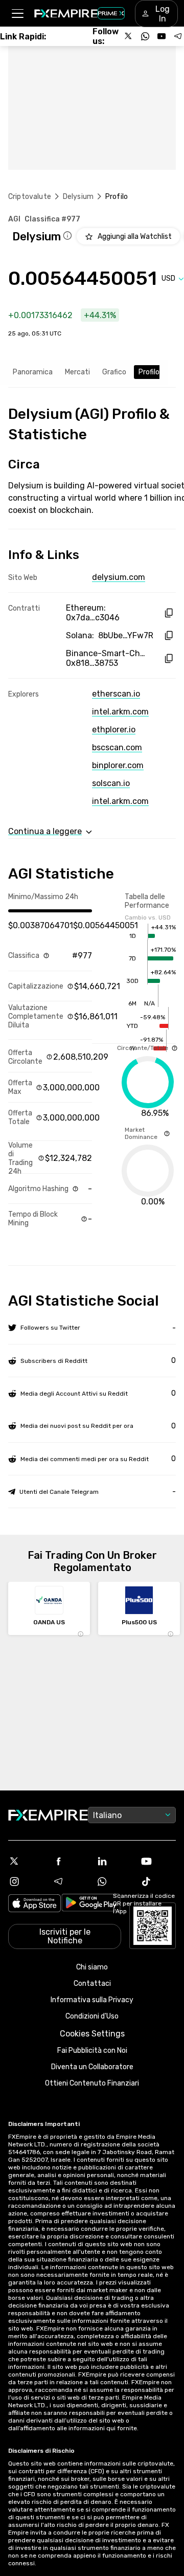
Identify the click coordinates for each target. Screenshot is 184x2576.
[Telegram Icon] (70, 1881)
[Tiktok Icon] (158, 1881)
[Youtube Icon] (158, 1861)
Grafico (114, 372)
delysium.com (119, 577)
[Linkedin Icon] (114, 1861)
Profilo (149, 372)
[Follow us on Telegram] (178, 36)
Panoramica (33, 372)
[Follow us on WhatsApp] (145, 36)
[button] (17, 14)
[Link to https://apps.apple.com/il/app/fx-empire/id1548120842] (34, 1904)
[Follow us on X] (129, 36)
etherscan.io (116, 694)
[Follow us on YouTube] (162, 36)
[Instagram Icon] (26, 1881)
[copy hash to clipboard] (168, 613)
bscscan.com (117, 747)
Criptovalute (30, 197)
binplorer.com (118, 765)
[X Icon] (26, 1861)
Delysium (78, 197)
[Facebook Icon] (70, 1861)
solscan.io (111, 783)
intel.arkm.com (120, 712)
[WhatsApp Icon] (114, 1881)
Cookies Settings (92, 2034)
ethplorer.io (114, 730)
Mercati (77, 372)
